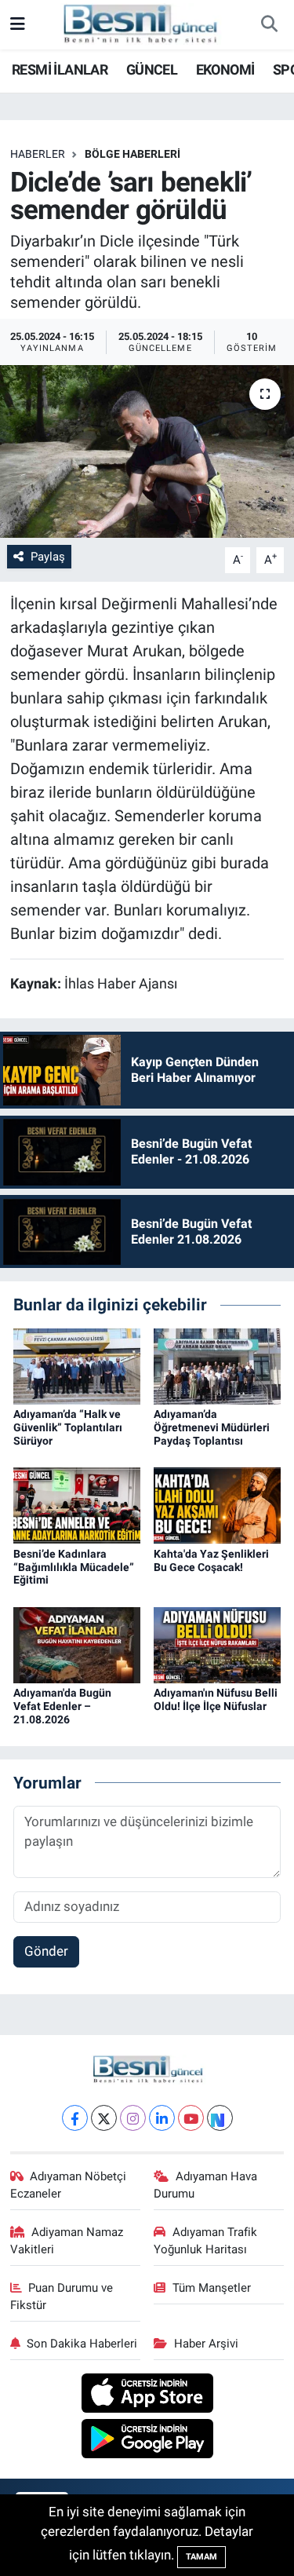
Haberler (38, 154)
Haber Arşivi (206, 2344)
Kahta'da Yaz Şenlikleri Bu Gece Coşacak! (211, 1560)
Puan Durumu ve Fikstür (62, 2296)
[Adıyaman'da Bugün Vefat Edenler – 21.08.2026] (77, 1644)
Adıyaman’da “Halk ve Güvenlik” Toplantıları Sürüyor (68, 1427)
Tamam (201, 2557)
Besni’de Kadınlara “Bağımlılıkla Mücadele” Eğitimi (74, 1567)
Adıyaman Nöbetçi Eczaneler (69, 2185)
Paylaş (48, 557)
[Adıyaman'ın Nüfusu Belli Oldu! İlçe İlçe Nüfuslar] (217, 1644)
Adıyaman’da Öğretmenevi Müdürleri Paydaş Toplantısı (212, 1427)
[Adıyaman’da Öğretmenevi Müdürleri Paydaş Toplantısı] (217, 1365)
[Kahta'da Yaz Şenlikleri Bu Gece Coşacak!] (217, 1504)
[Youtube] (191, 2118)
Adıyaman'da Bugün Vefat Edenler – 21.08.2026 (62, 1706)
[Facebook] (75, 2118)
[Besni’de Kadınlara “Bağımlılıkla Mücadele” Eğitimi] (77, 1504)
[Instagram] (133, 2118)
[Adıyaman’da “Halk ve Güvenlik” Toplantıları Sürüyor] (77, 1365)
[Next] (220, 2118)
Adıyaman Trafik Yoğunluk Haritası (205, 2241)
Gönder (46, 1951)
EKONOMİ (225, 69)
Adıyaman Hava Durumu (205, 2185)
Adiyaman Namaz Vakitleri (67, 2241)
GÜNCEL (152, 69)
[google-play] (147, 2441)
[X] (104, 2118)
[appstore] (147, 2395)
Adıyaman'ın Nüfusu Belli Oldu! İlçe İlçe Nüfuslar (216, 1699)
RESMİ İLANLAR (60, 69)
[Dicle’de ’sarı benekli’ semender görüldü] (147, 451)
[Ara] (269, 25)
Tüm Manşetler (212, 2288)
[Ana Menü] (18, 24)
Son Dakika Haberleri (82, 2344)
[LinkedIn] (162, 2118)
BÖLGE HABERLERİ (132, 154)
